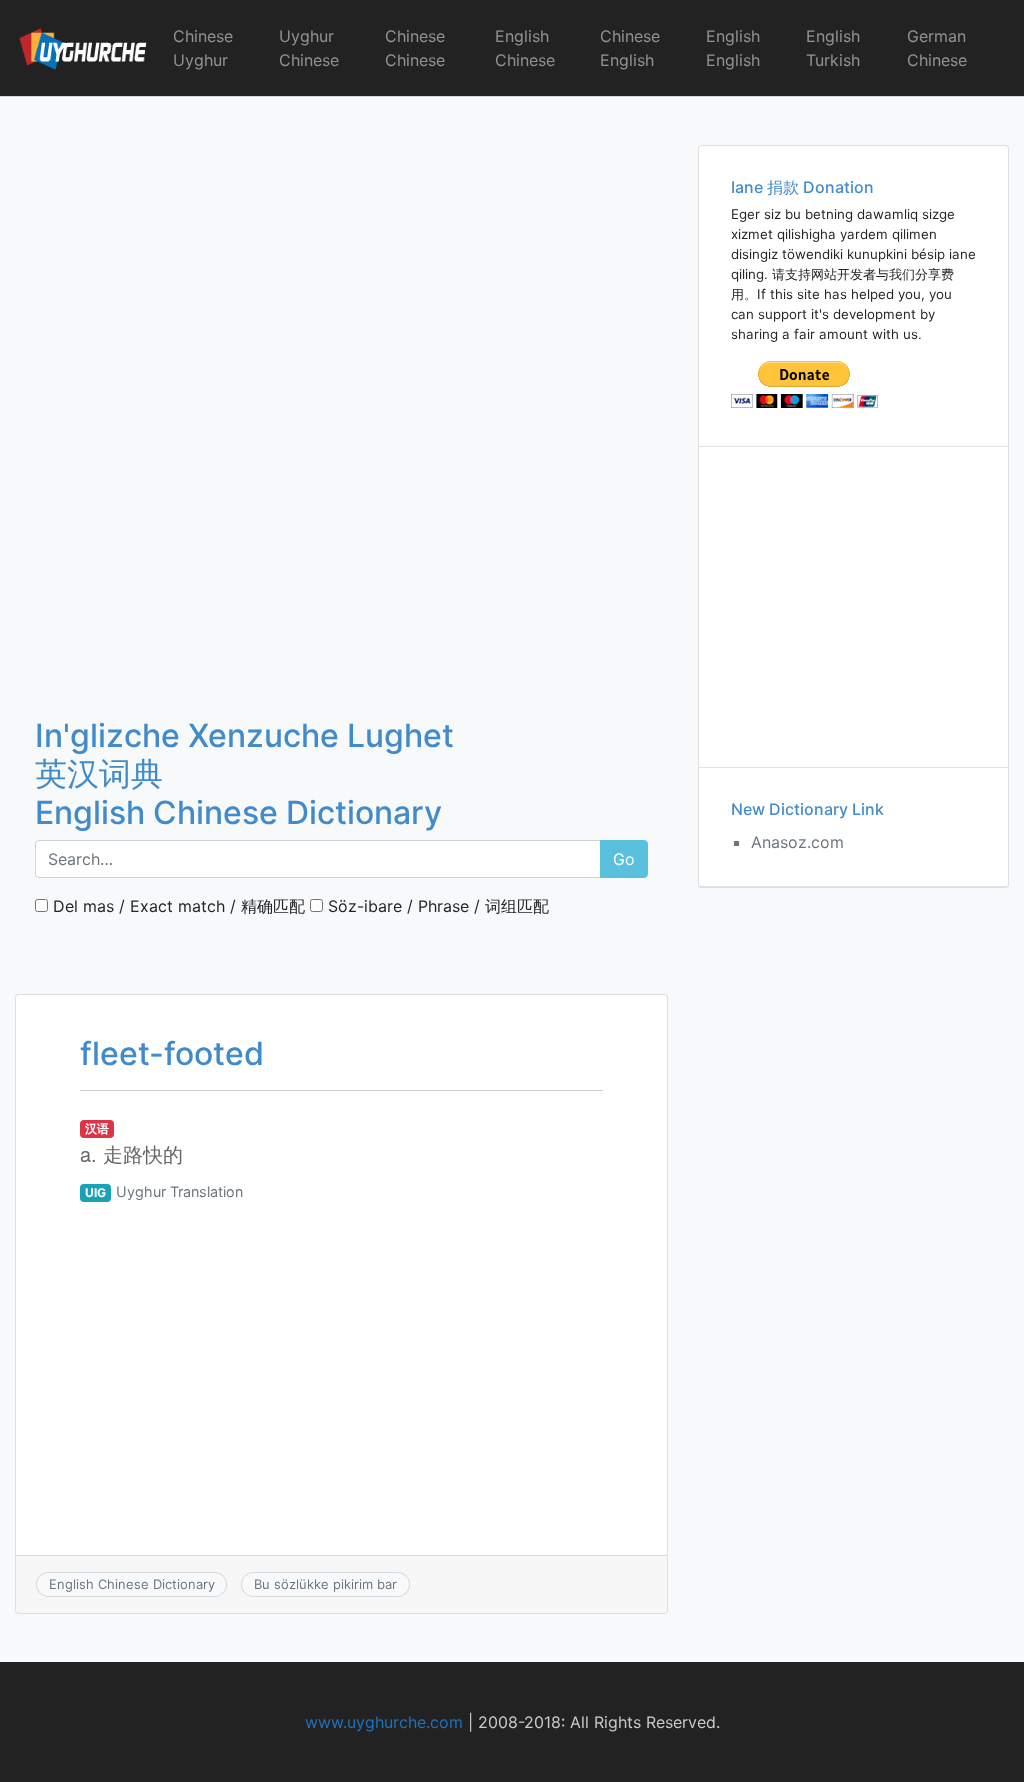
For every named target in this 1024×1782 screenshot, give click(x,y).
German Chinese (937, 48)
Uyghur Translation (179, 1191)
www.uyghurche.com (384, 1722)
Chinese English (630, 48)
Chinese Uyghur (203, 48)
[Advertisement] (341, 245)
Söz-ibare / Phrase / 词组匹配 (436, 906)
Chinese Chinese (415, 48)
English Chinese (525, 48)
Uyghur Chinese (309, 48)
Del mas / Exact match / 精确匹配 (176, 906)
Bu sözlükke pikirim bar (325, 1584)
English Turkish (833, 48)
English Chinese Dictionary (132, 1584)
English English (733, 48)
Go (624, 859)
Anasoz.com (797, 842)
